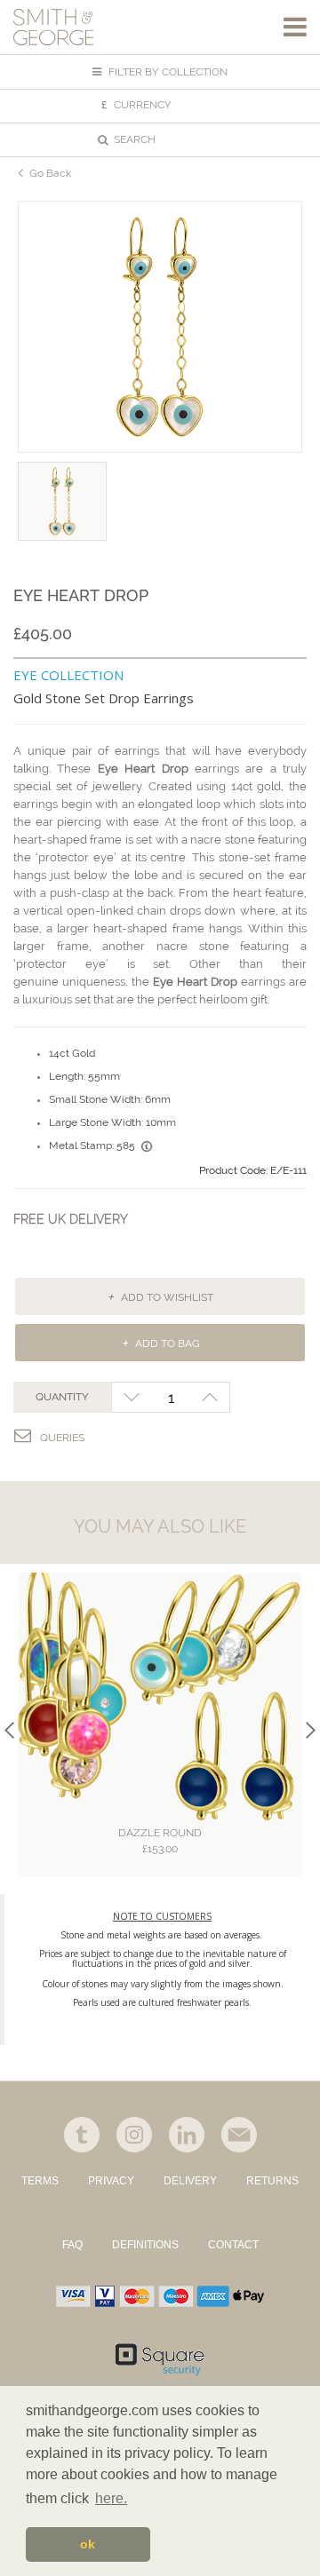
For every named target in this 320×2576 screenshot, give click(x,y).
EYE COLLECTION (68, 675)
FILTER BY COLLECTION (167, 72)
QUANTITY (62, 1397)
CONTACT (233, 2245)
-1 (131, 1397)
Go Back (50, 173)
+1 (210, 1397)
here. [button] (111, 2498)
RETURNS (272, 2181)
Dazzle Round (160, 1841)
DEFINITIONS (145, 2245)
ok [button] (88, 2544)
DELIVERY (190, 2181)
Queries (62, 1438)
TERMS (40, 2181)
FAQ (72, 2245)
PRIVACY (111, 2181)
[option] (160, 327)
